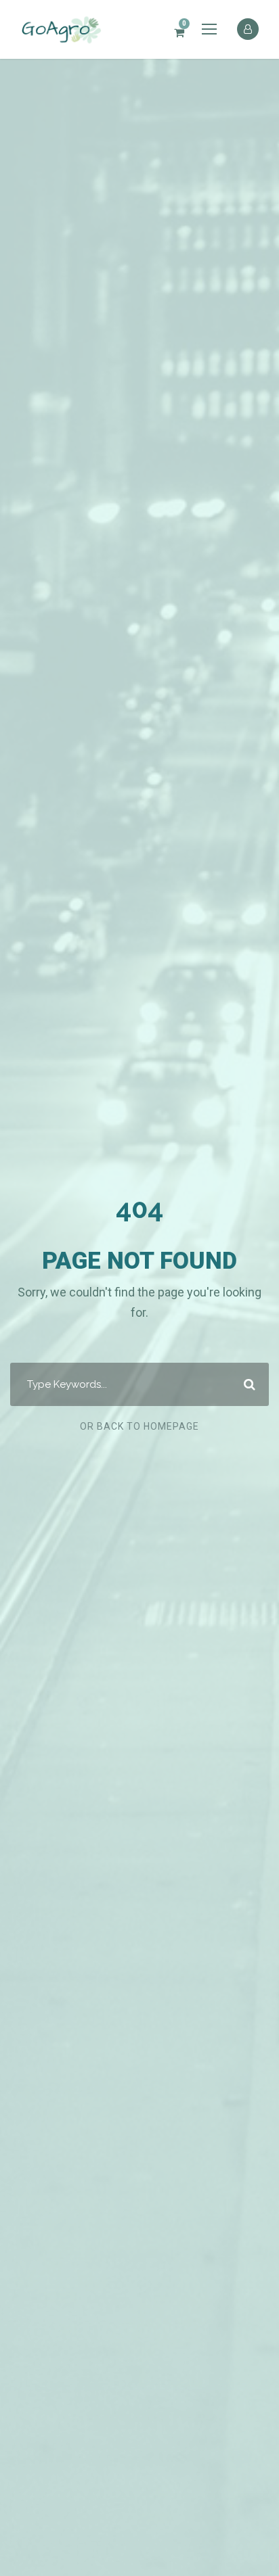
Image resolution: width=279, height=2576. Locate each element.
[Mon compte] (248, 28)
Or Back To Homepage (139, 1426)
